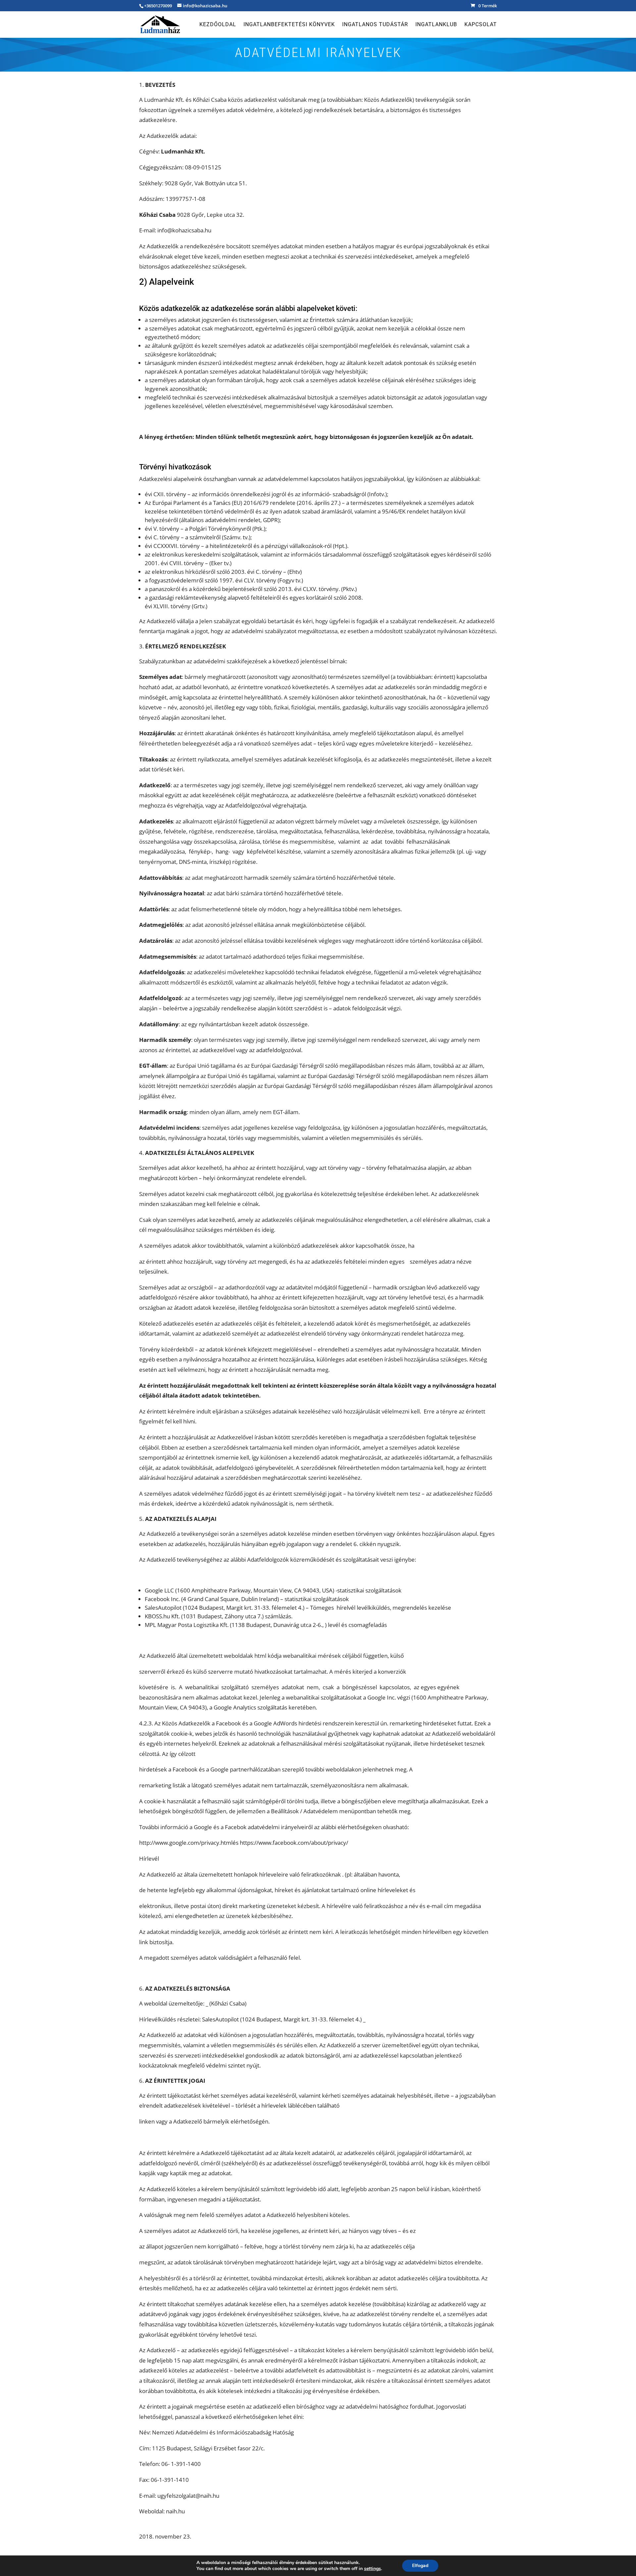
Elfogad (420, 2566)
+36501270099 (158, 6)
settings (372, 2569)
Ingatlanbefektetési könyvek (289, 25)
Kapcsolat (481, 25)
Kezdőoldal (218, 25)
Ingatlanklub (436, 25)
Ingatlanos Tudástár (375, 25)
